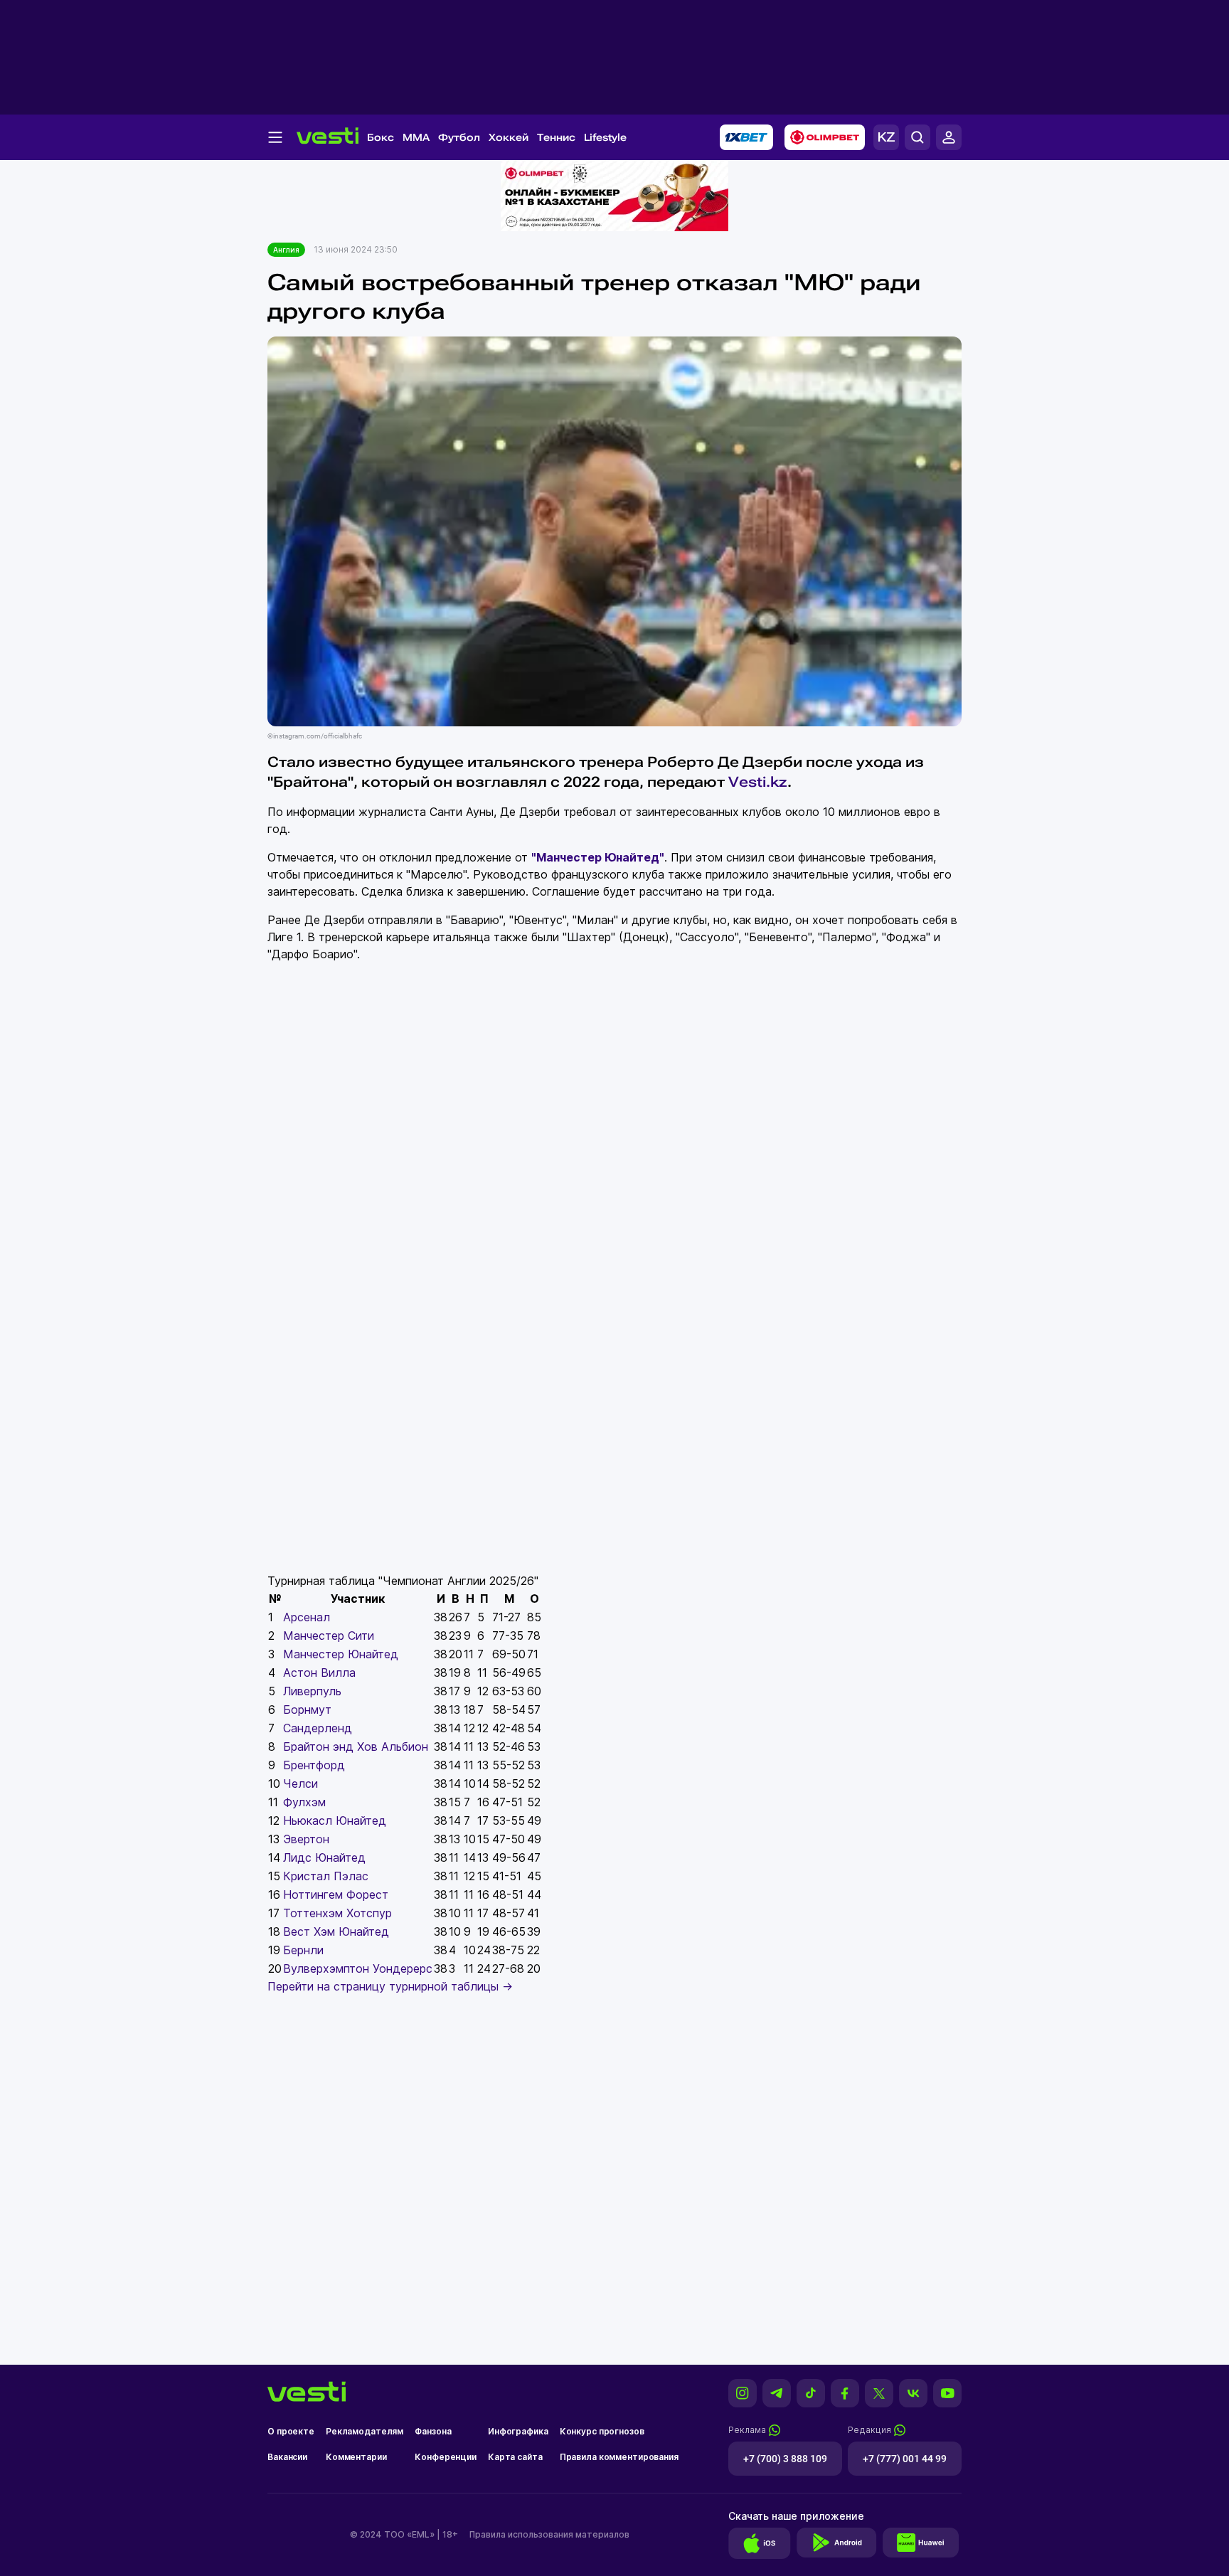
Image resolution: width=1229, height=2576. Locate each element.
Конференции (446, 2457)
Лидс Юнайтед (324, 1857)
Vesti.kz (758, 782)
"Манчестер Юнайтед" (598, 857)
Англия (286, 250)
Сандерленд (318, 1728)
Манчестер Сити (329, 1636)
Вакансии (287, 2457)
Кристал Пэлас (326, 1876)
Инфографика (518, 2431)
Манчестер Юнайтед (341, 1654)
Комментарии (356, 2457)
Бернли (303, 1950)
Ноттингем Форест (336, 1894)
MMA (416, 137)
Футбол (459, 137)
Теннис (556, 137)
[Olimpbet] (825, 137)
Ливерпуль (312, 1691)
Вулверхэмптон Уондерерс (358, 1968)
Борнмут (307, 1710)
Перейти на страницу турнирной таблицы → (390, 1986)
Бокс (381, 137)
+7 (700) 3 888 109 (785, 2459)
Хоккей (509, 137)
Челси (300, 1783)
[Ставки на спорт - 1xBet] (746, 137)
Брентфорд (314, 1765)
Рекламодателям (365, 2431)
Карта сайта (515, 2457)
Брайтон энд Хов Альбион (356, 1747)
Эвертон (306, 1839)
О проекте (291, 2431)
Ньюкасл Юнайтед (335, 1820)
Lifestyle (605, 137)
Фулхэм (304, 1802)
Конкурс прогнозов (602, 2431)
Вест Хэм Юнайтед (336, 1931)
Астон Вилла (319, 1673)
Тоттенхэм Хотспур (337, 1913)
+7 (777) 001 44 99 (905, 2459)
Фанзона (433, 2431)
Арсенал (307, 1617)
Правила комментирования (619, 2457)
